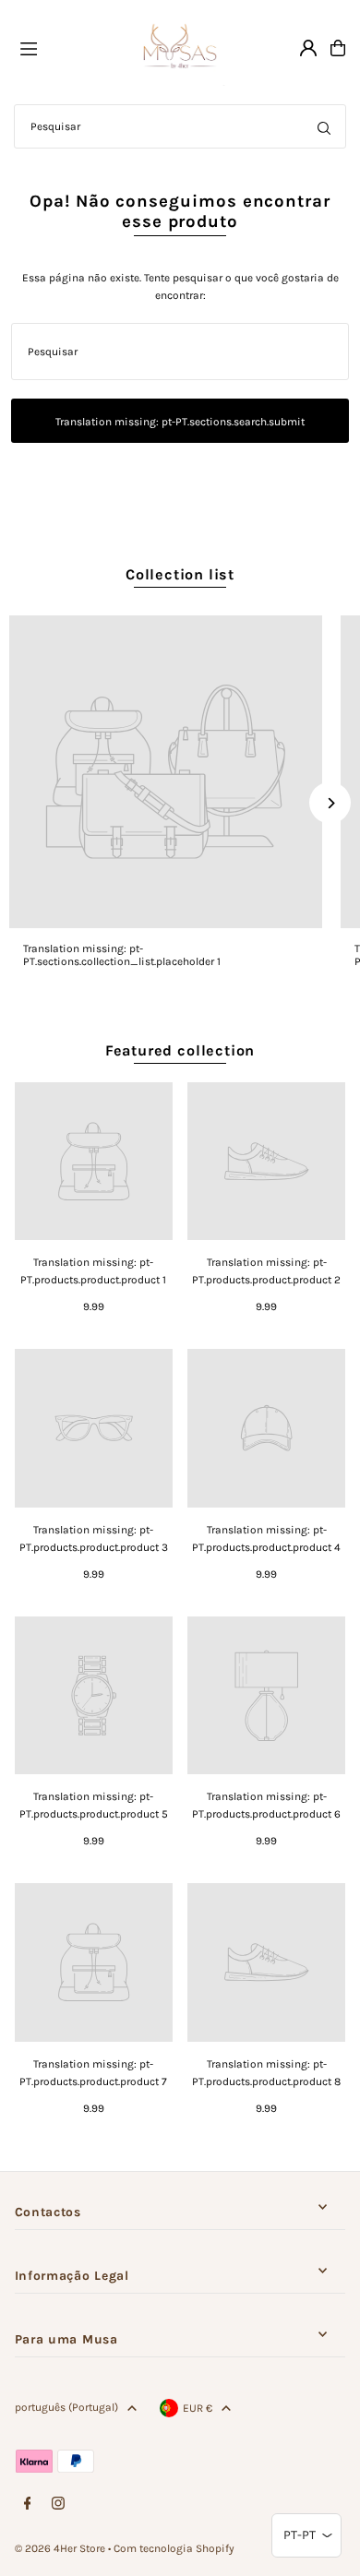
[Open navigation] (66, 47)
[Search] (324, 126)
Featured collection (180, 1050)
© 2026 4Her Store (60, 2548)
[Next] (330, 803)
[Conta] (308, 48)
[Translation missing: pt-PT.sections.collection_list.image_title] (166, 772)
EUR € (198, 2408)
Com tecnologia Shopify (174, 2548)
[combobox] (180, 126)
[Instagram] (58, 2504)
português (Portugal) (66, 2407)
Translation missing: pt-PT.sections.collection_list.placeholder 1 (122, 955)
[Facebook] (28, 2504)
